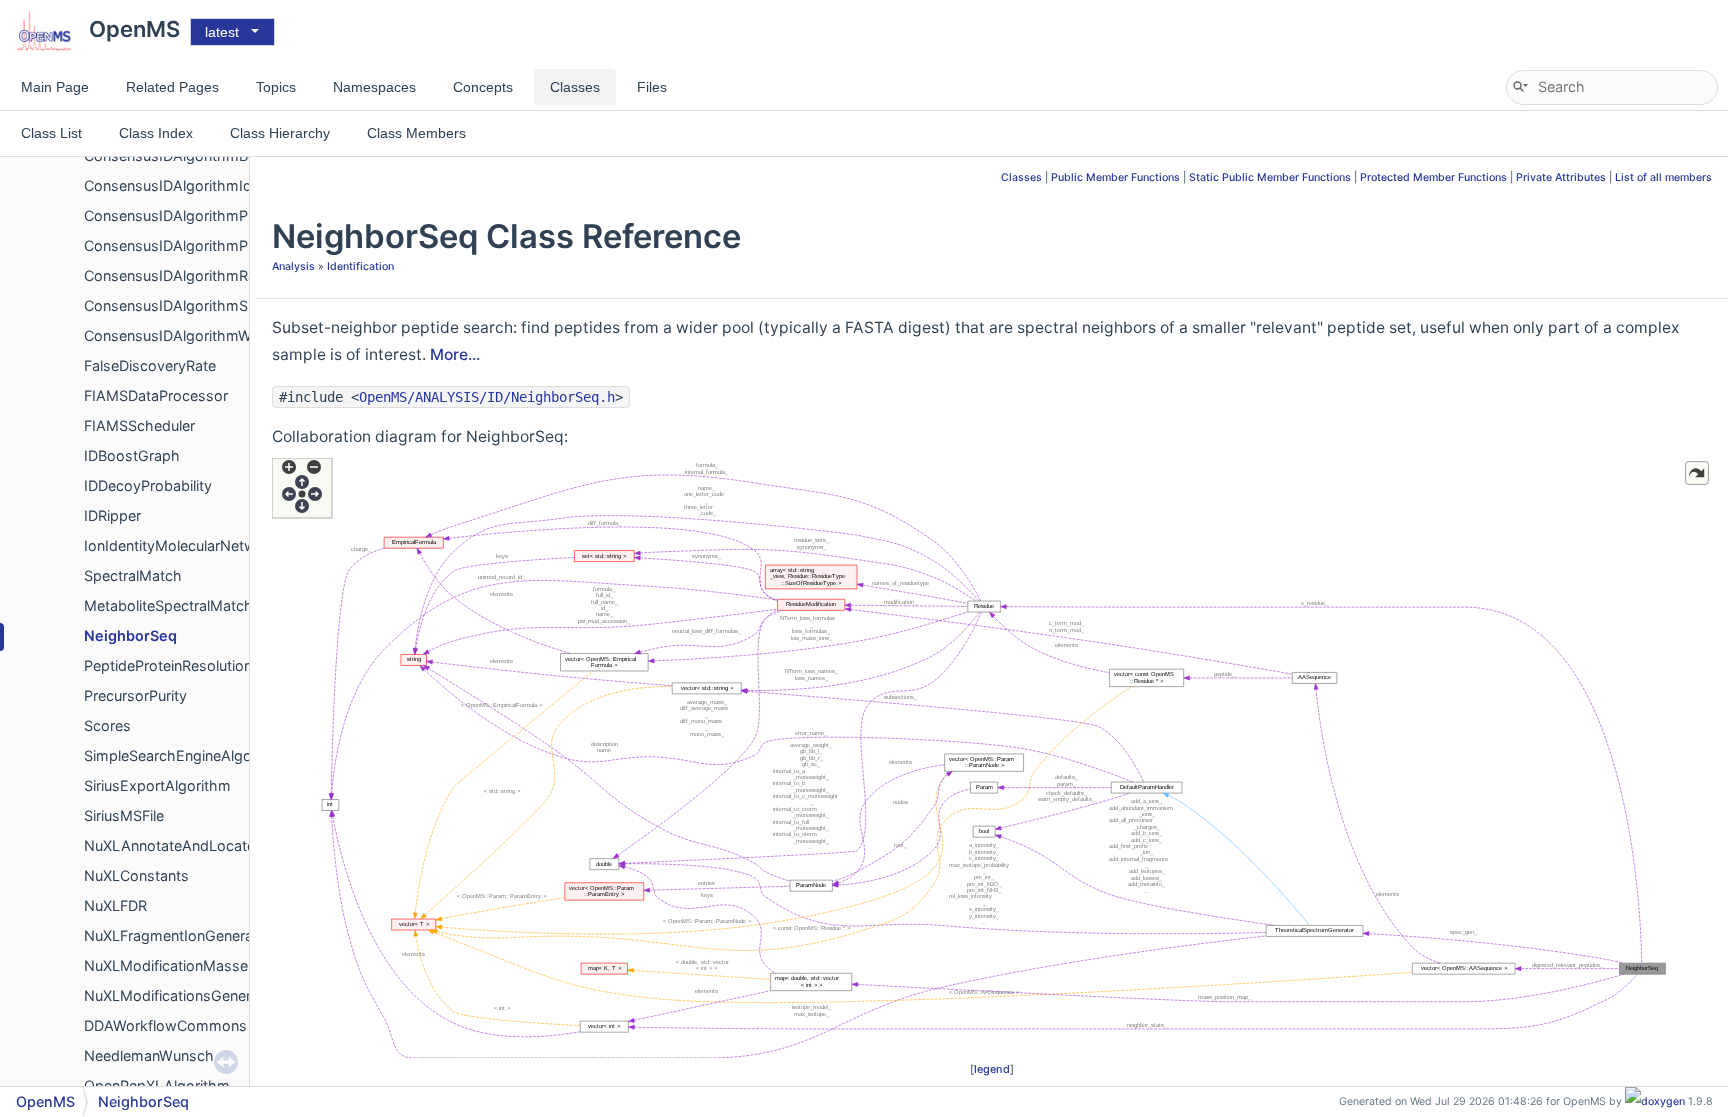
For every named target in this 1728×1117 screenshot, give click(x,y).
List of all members (1663, 177)
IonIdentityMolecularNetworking (191, 545)
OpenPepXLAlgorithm (157, 1085)
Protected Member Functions (1433, 177)
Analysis (293, 266)
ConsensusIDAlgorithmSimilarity (191, 305)
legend (992, 1069)
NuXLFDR (115, 905)
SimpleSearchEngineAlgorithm (185, 755)
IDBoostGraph (132, 455)
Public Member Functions (1115, 177)
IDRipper (112, 515)
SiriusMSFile (124, 815)
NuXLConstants (136, 875)
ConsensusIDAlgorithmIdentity (186, 185)
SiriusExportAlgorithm (157, 785)
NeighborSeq (130, 635)
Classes (1021, 177)
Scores (107, 725)
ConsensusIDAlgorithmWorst (181, 335)
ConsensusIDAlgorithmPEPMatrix (196, 245)
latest (222, 32)
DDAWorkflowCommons (165, 1025)
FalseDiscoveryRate (150, 365)
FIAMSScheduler (139, 425)
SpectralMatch (133, 575)
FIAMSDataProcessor (156, 395)
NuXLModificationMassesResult (190, 965)
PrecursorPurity (135, 695)
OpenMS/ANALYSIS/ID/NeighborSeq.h (487, 397)
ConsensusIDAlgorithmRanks (182, 275)
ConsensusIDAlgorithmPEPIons (189, 215)
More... (455, 354)
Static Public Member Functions (1270, 177)
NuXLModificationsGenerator (181, 995)
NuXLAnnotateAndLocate (169, 845)
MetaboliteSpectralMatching (178, 605)
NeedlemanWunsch (149, 1055)
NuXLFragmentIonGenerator (178, 935)
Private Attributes (1561, 177)
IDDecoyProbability (148, 485)
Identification (360, 266)
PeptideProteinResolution (168, 665)
